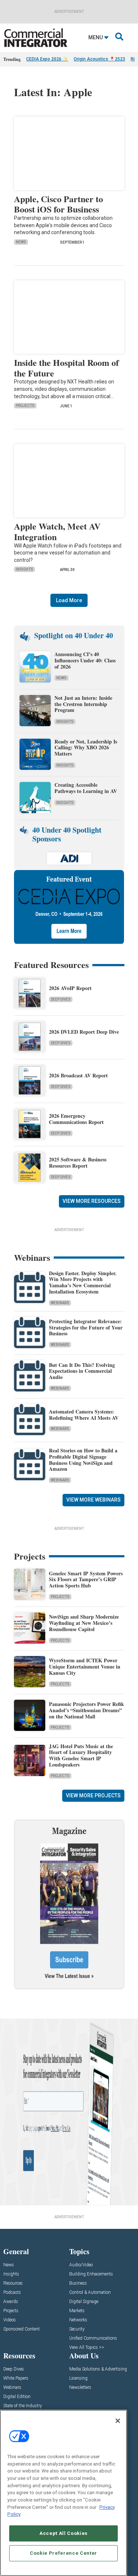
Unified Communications (93, 2338)
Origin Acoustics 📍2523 (99, 59)
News (21, 242)
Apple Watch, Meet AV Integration (57, 531)
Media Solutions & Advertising (98, 2369)
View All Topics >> (87, 2348)
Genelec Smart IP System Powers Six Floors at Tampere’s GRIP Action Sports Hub (86, 1580)
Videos (10, 2320)
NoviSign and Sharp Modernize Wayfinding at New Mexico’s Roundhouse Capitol (84, 1623)
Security (77, 2329)
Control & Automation (90, 2293)
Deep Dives (61, 999)
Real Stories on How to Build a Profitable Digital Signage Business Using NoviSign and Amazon (83, 1460)
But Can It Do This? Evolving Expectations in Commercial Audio (82, 1371)
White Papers (16, 2378)
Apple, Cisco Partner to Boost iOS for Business (59, 204)
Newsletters (80, 2388)
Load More (69, 600)
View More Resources (92, 1201)
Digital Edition (17, 2397)
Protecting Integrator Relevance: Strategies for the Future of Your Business (86, 1327)
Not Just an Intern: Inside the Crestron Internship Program (83, 704)
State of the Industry (23, 2406)
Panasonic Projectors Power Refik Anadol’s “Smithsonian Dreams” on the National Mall (86, 1710)
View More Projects (93, 1795)
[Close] (118, 2421)
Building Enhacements (91, 2274)
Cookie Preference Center (63, 2553)
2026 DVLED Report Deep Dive (84, 1032)
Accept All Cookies (63, 2533)
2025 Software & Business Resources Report (78, 1163)
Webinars (60, 1303)
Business (78, 2283)
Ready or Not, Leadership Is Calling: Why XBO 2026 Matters (86, 748)
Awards (11, 2302)
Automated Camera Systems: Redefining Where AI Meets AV (84, 1415)
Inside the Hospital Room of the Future (66, 368)
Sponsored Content (22, 2329)
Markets (77, 2311)
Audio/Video (81, 2265)
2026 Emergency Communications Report (76, 1119)
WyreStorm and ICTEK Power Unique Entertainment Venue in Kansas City (85, 1667)
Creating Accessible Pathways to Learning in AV (87, 788)
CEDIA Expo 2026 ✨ (47, 59)
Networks (78, 2320)
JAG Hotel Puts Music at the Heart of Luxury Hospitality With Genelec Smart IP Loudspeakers (81, 1755)
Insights (24, 569)
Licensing (78, 2378)
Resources (13, 2283)
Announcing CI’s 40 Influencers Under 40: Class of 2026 (85, 660)
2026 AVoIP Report (70, 988)
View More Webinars (93, 1500)
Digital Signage (84, 2302)
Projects (25, 406)
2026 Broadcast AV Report (78, 1075)
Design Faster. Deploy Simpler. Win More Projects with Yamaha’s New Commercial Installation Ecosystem (83, 1282)
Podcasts (12, 2293)
